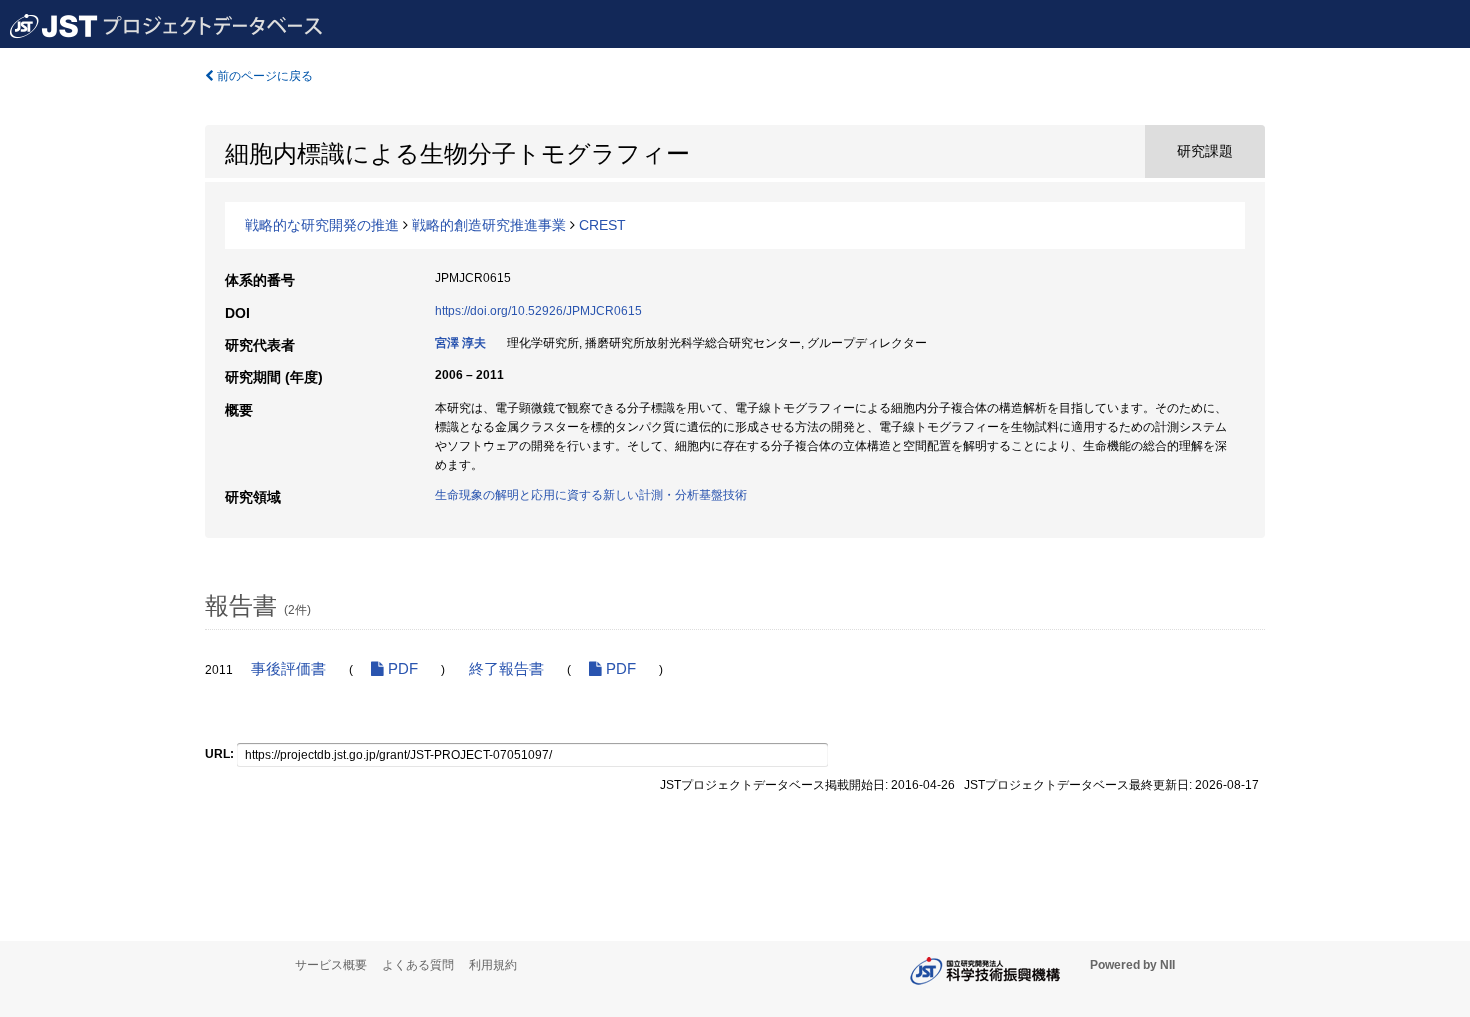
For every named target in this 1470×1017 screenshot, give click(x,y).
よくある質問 (418, 965)
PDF (401, 669)
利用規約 (493, 965)
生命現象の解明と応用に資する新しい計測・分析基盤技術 (591, 495)
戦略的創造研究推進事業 (489, 225)
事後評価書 (288, 669)
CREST (602, 225)
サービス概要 (331, 965)
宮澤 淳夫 (460, 343)
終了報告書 (506, 669)
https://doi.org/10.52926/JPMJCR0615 (538, 311)
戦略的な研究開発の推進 (322, 225)
